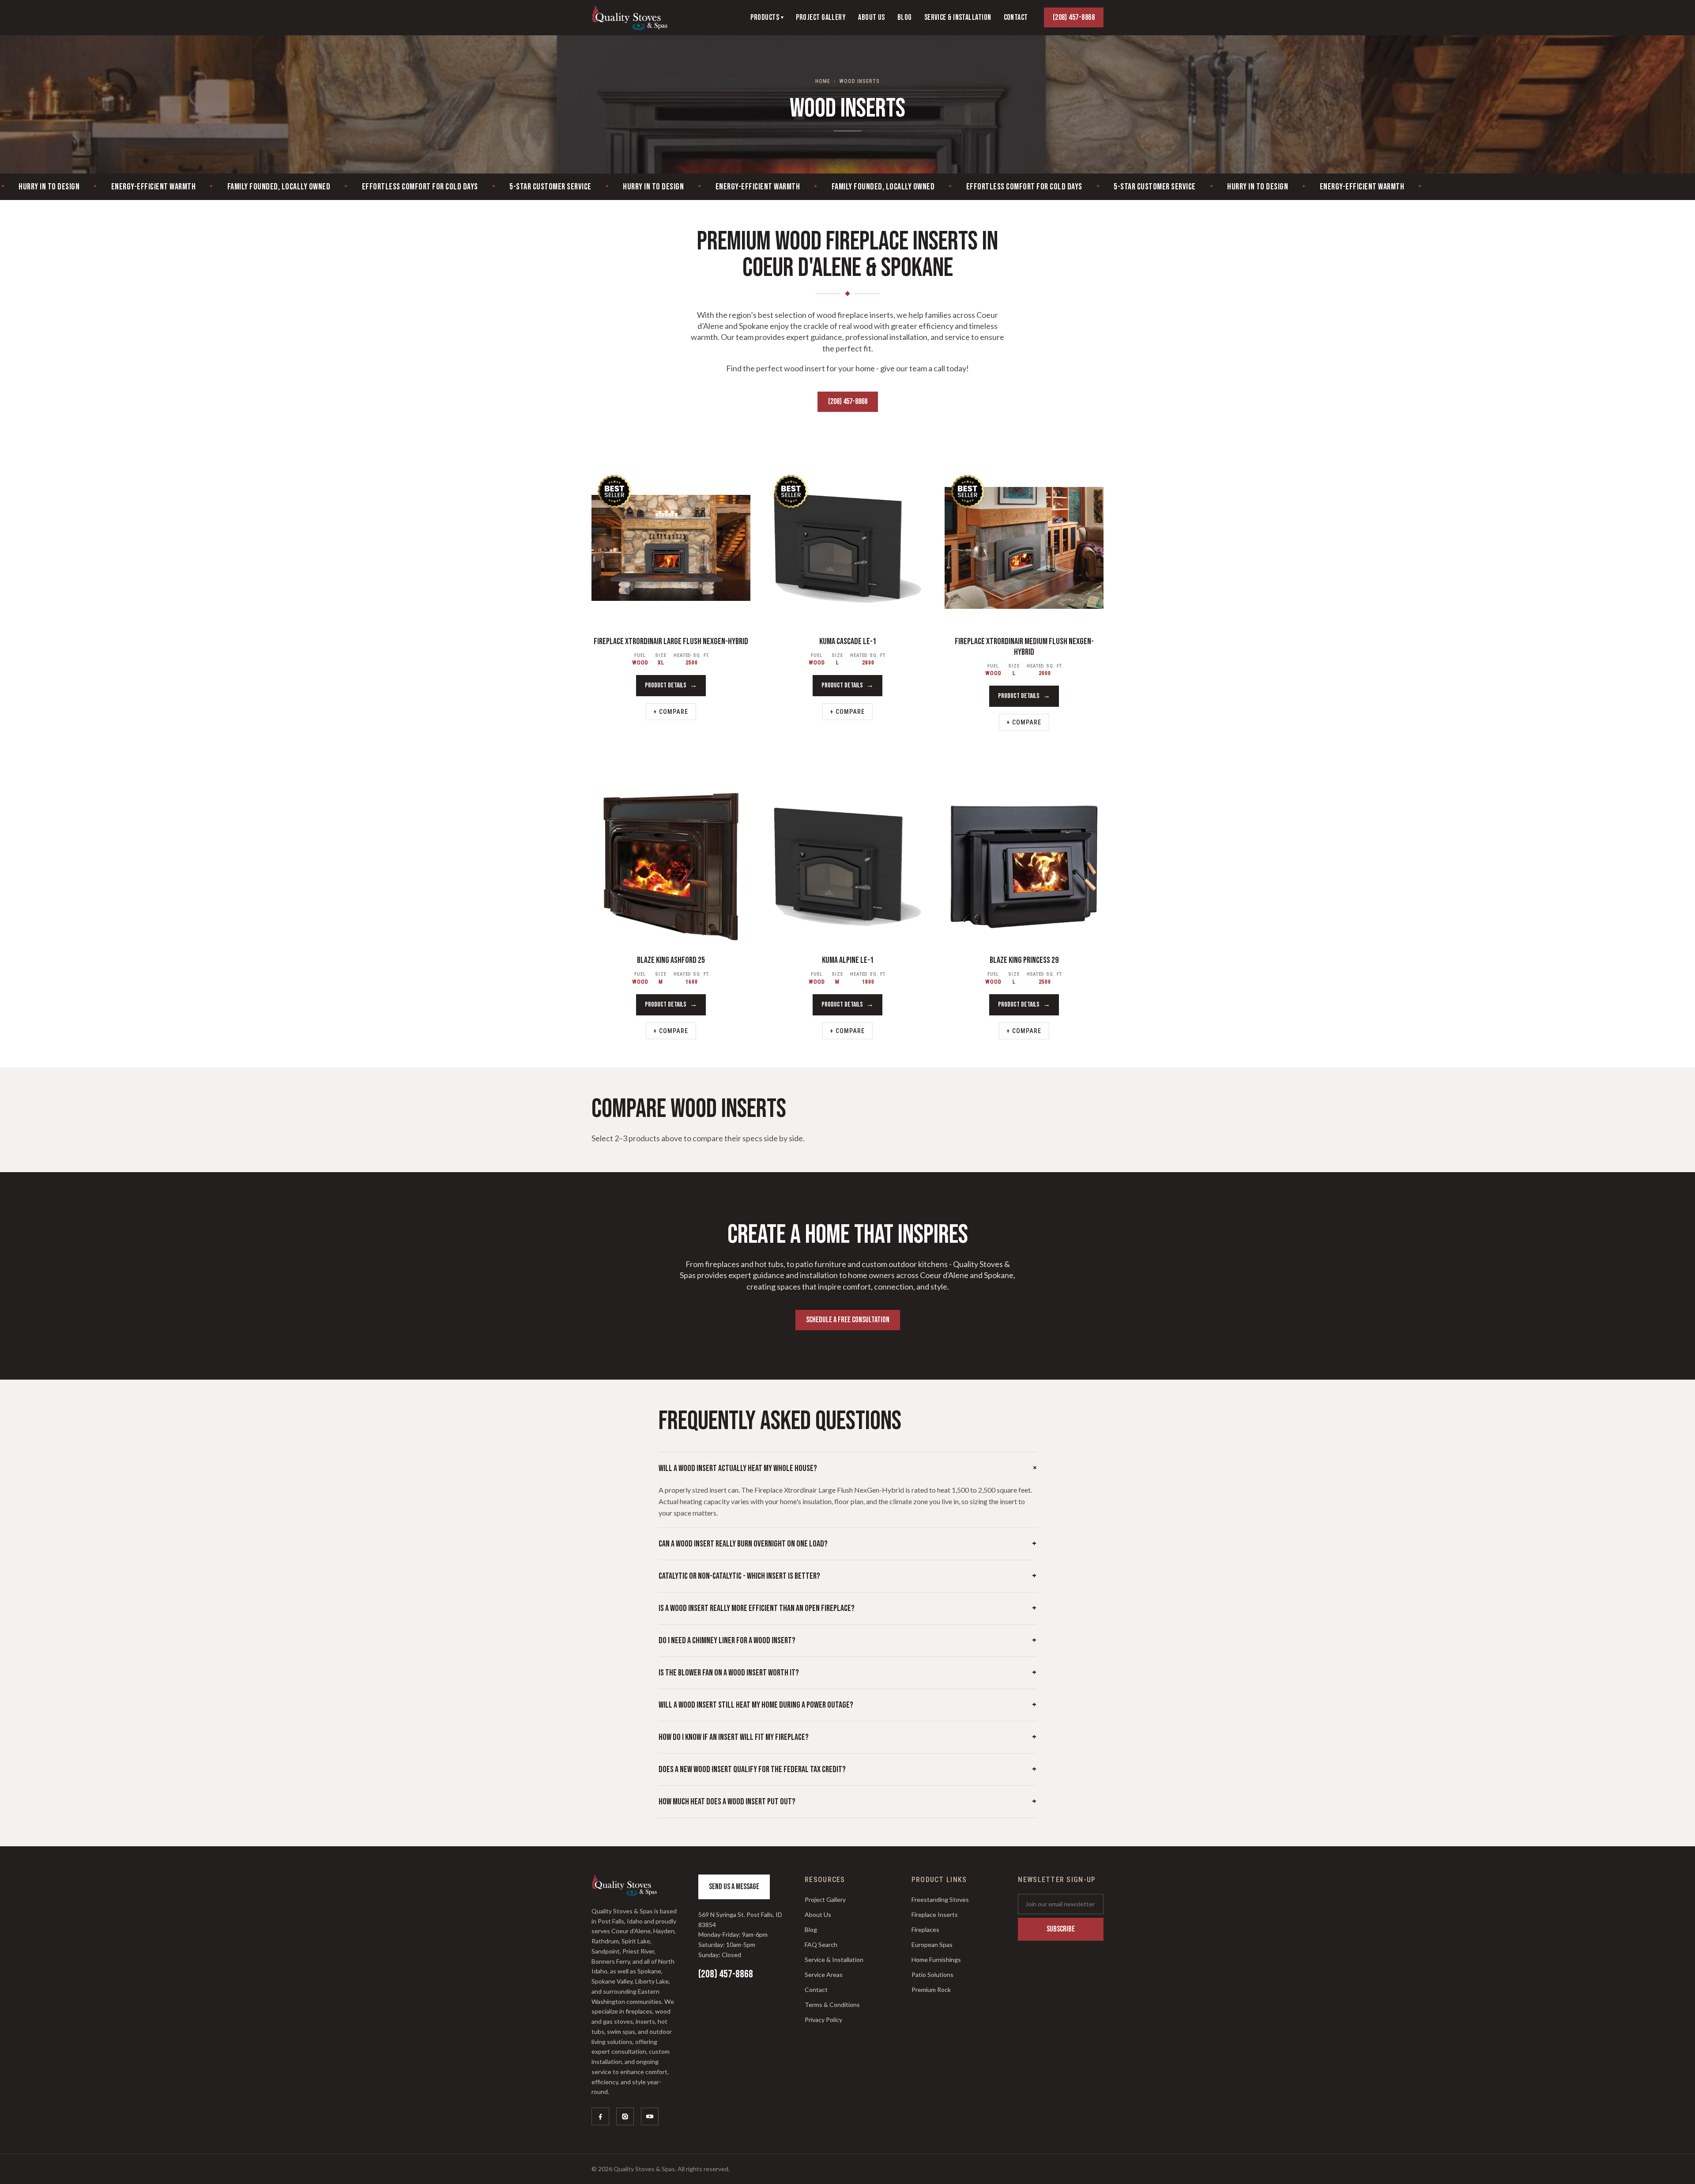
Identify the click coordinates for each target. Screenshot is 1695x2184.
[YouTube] (650, 2116)
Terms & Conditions (832, 2005)
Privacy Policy (823, 2020)
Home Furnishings (936, 1960)
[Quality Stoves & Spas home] (629, 18)
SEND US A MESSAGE (734, 1887)
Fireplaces (925, 1929)
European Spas (932, 1944)
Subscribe (1061, 1929)
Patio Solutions (932, 1975)
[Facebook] (600, 2116)
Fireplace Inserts (935, 1914)
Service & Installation (834, 1960)
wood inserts (859, 81)
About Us (818, 1914)
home (823, 81)
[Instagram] (625, 2116)
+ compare (671, 712)
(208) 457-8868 (1074, 17)
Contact (816, 1990)
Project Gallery (825, 1899)
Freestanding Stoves (940, 1899)
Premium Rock (931, 1990)
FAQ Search (821, 1944)
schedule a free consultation (848, 1320)
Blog (811, 1929)
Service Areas (824, 1975)
